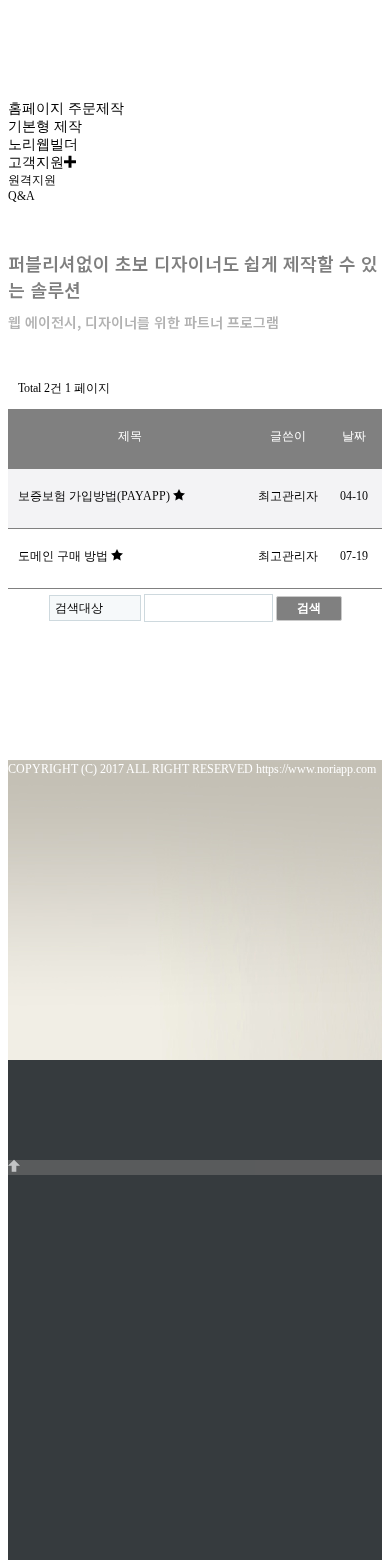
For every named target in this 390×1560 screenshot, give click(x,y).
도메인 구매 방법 (64, 556)
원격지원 (32, 180)
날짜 (354, 436)
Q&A (21, 196)
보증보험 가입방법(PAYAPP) (95, 496)
